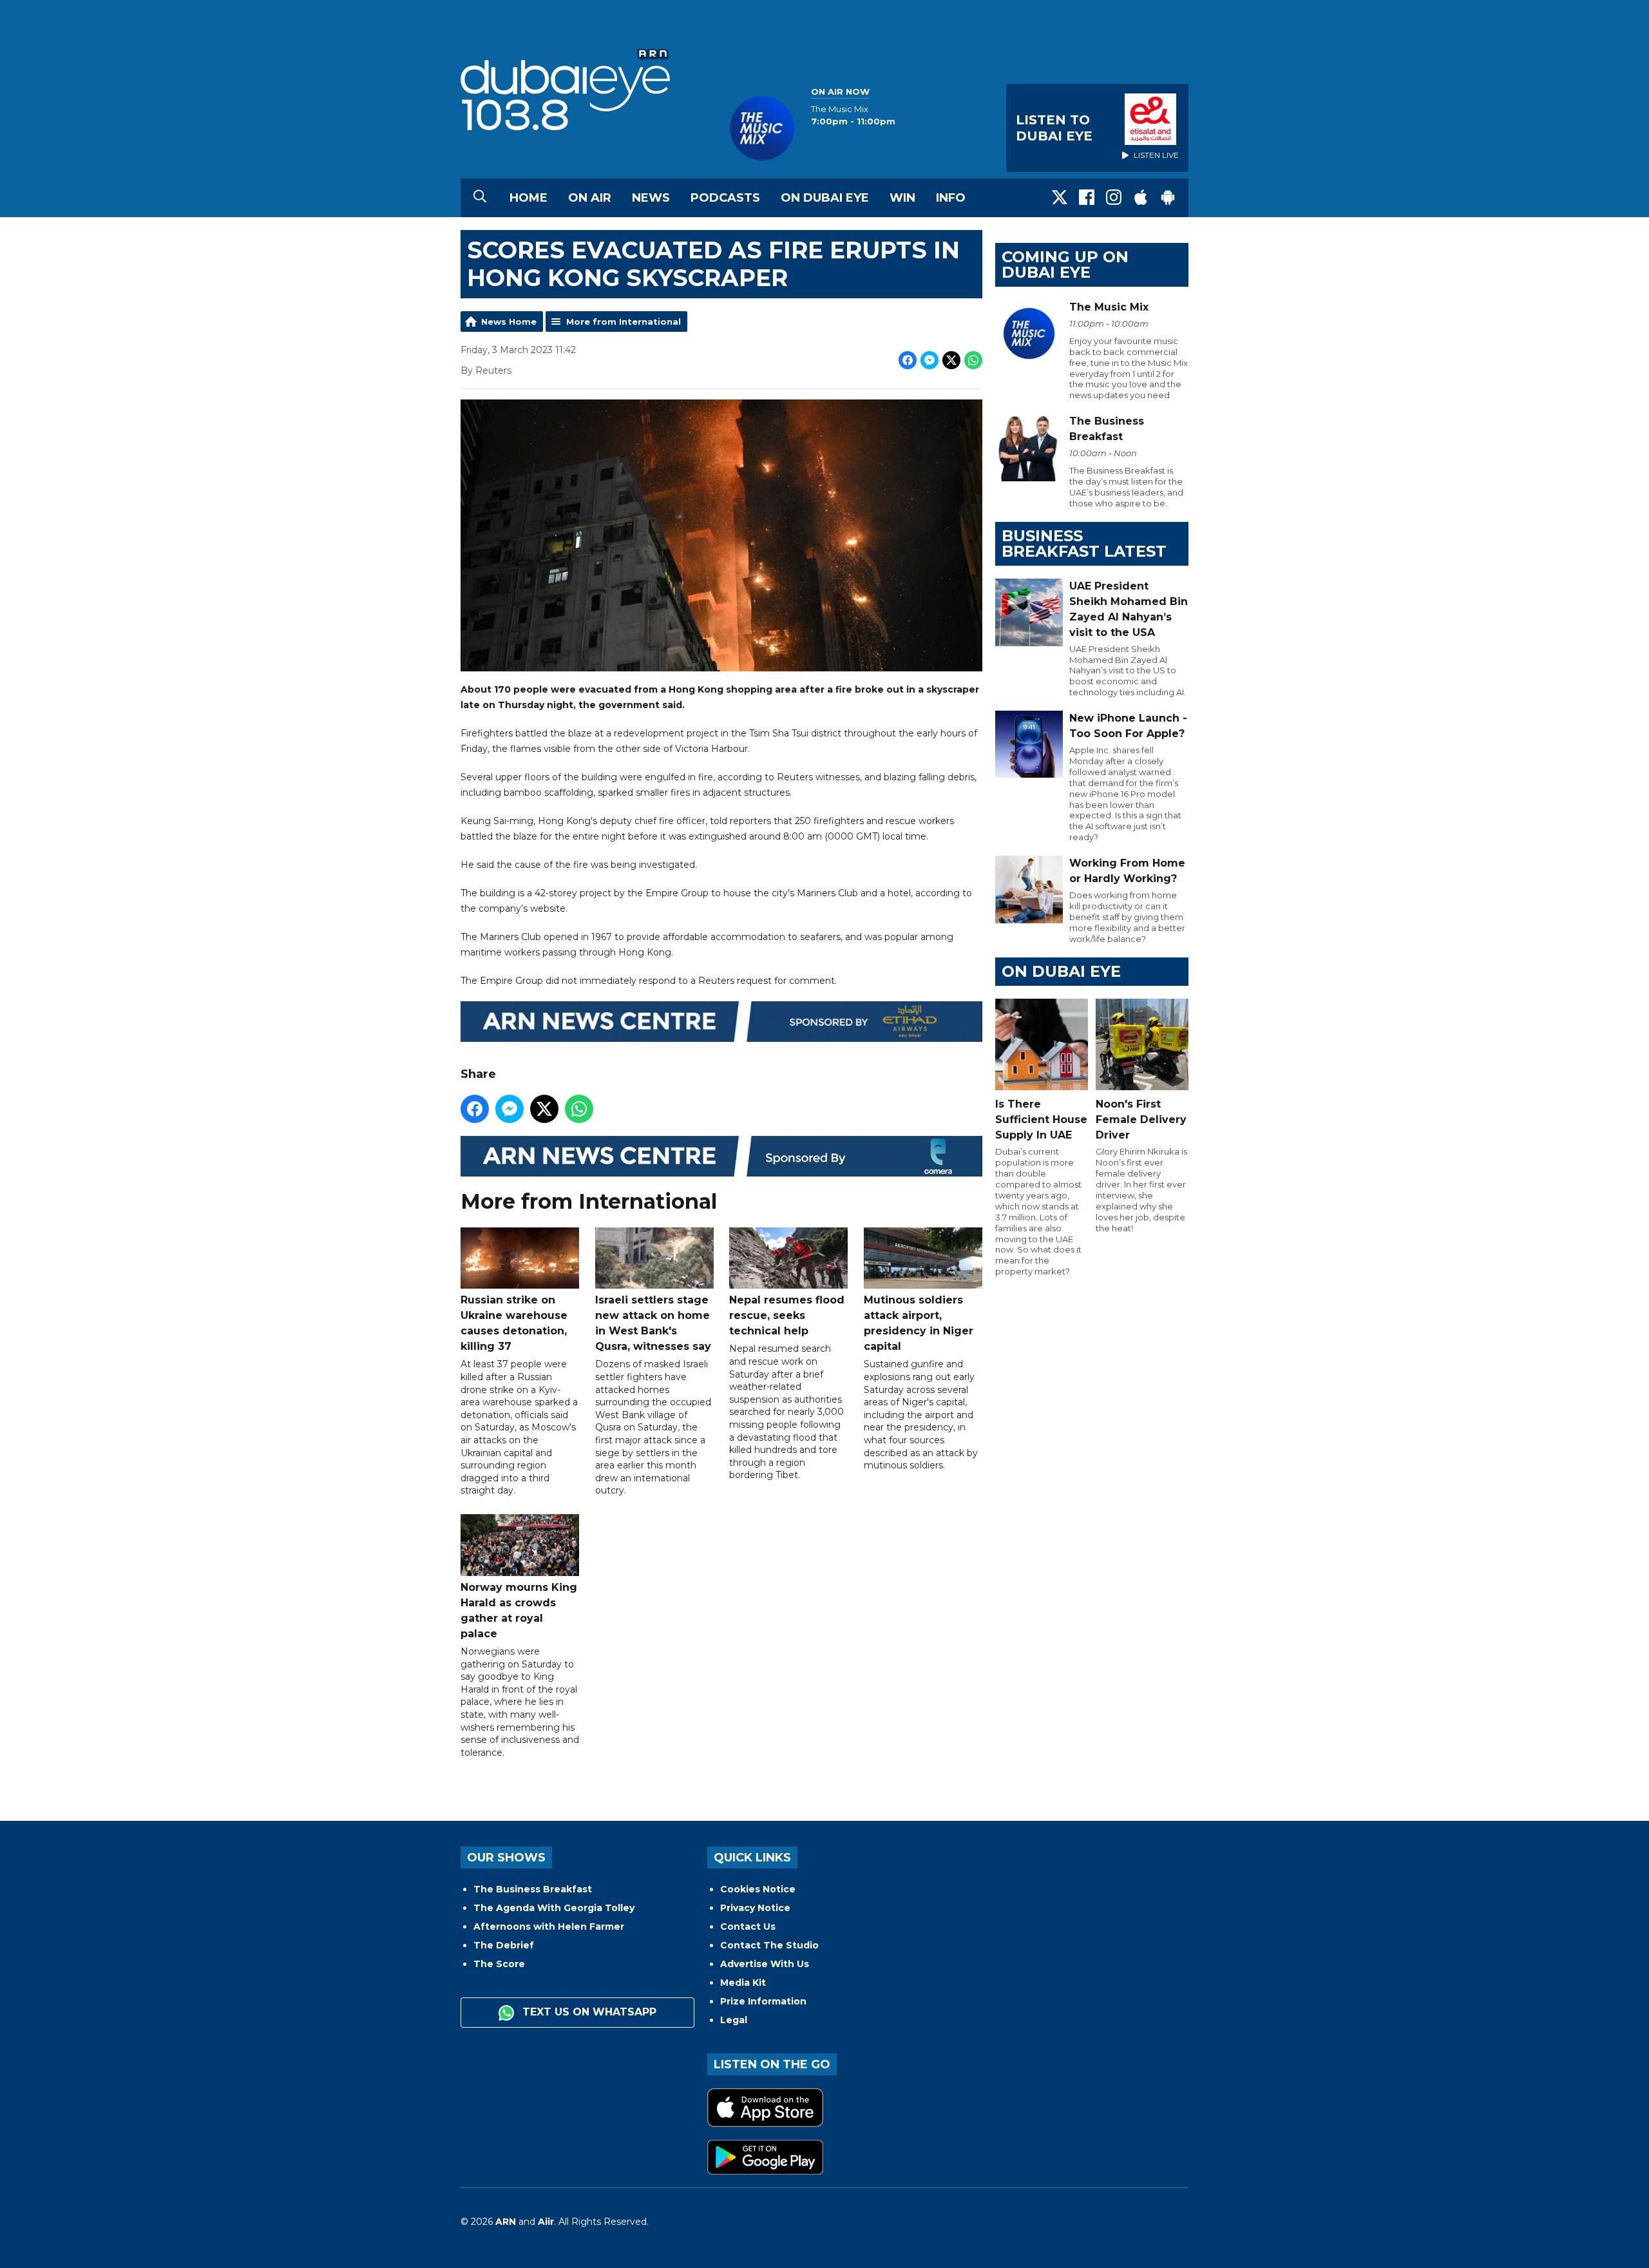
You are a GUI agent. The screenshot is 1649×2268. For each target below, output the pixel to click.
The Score (499, 1964)
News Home (509, 322)
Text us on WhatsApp (588, 2012)
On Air (590, 198)
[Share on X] (951, 360)
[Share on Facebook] (908, 360)
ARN (506, 2222)
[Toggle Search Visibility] (480, 198)
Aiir (546, 2222)
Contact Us (748, 1927)
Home (529, 198)
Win (902, 198)
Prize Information (763, 2001)
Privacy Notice (755, 1908)
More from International (624, 322)
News (651, 198)
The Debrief (504, 1945)
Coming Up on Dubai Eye (1065, 264)
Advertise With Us (765, 1964)
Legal (734, 2020)
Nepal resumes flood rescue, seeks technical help (787, 1315)
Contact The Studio (769, 1945)
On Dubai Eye (825, 198)
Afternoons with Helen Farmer (549, 1927)
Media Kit (743, 1983)
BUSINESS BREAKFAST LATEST (1084, 543)
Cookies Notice (758, 1889)
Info (951, 198)
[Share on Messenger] (929, 360)
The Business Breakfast (533, 1889)
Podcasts (725, 198)
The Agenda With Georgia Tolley (554, 1908)
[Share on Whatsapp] (973, 360)
